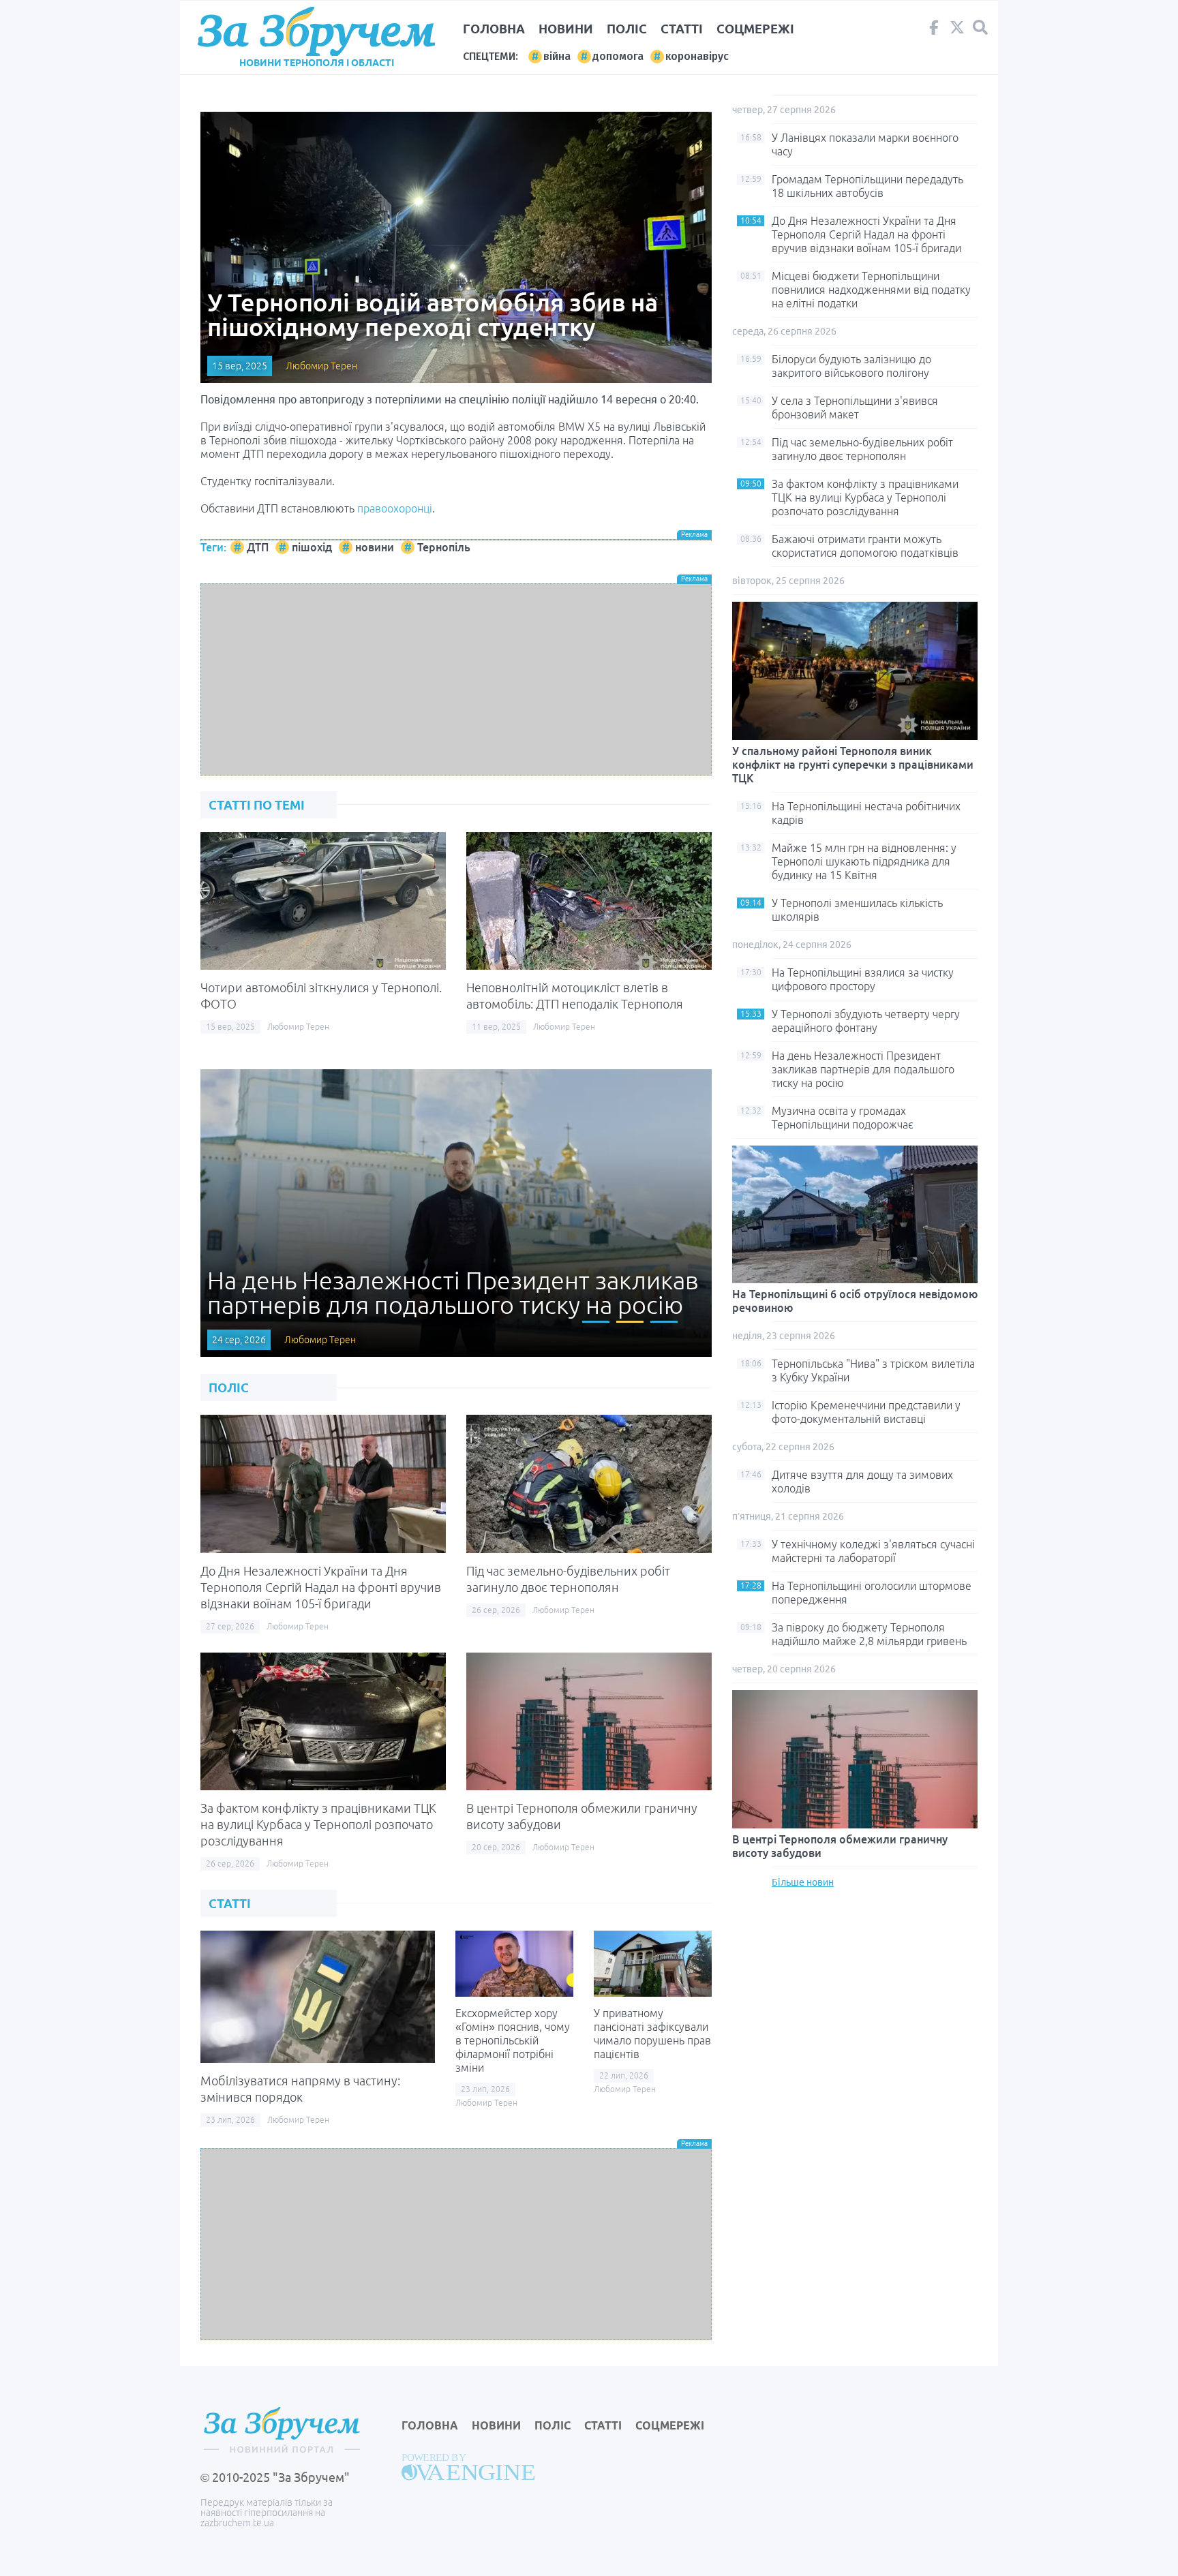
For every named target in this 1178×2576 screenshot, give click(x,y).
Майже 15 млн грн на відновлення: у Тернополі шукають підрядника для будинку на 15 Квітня (864, 861)
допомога (618, 56)
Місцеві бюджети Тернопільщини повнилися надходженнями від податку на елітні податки (871, 290)
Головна (494, 29)
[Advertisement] (456, 679)
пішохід (312, 547)
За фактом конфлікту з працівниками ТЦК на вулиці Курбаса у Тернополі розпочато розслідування (318, 1824)
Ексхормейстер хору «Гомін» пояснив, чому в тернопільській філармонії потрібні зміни (513, 2040)
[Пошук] (980, 28)
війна (557, 56)
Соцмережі (755, 29)
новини (375, 547)
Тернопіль (444, 547)
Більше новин (803, 1882)
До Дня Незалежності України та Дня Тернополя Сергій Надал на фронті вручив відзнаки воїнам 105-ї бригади (321, 1587)
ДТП (258, 547)
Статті (682, 29)
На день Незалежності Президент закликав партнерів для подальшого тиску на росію (863, 1069)
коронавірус (697, 56)
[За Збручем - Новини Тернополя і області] (316, 32)
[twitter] (957, 31)
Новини (566, 29)
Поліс (627, 29)
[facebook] (934, 31)
